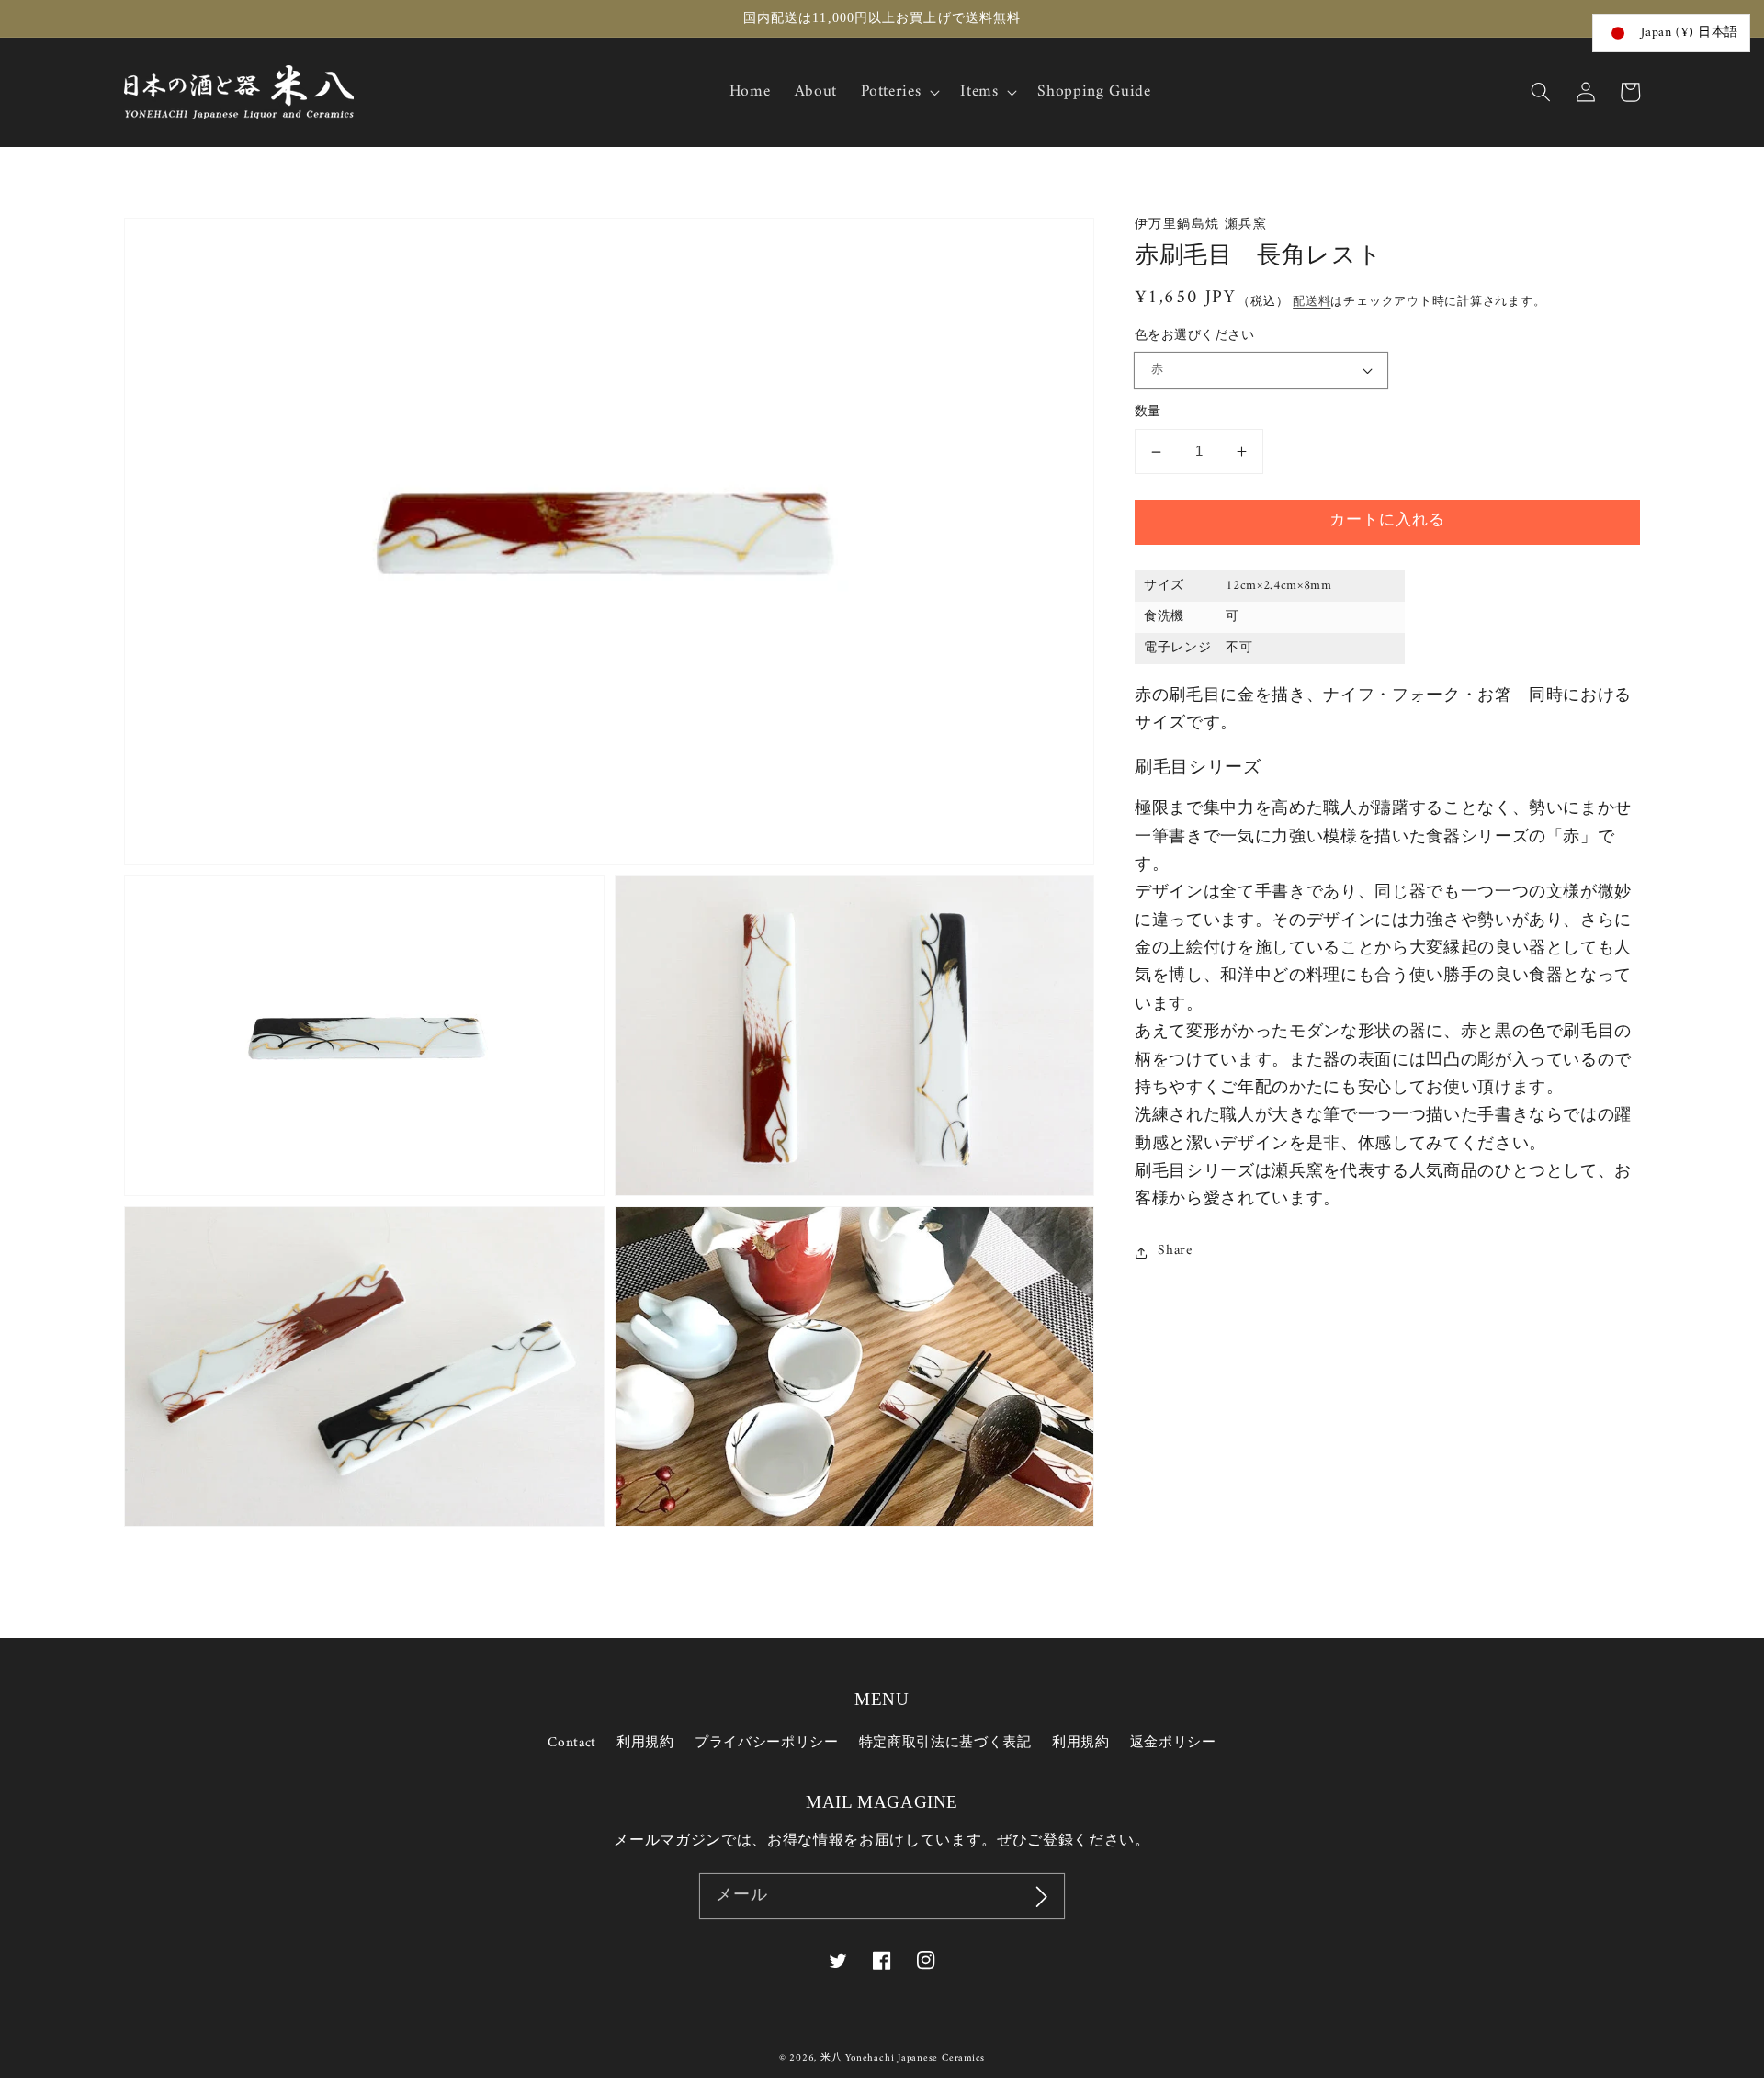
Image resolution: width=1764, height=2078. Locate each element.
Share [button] (1175, 1252)
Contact (572, 1744)
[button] (1541, 92)
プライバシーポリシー (767, 1743)
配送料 (1312, 302)
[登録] (1042, 1896)
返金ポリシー (1173, 1743)
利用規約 (645, 1743)
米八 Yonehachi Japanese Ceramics (903, 2058)
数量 (1148, 414)
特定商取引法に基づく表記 (945, 1743)
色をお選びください (1194, 338)
